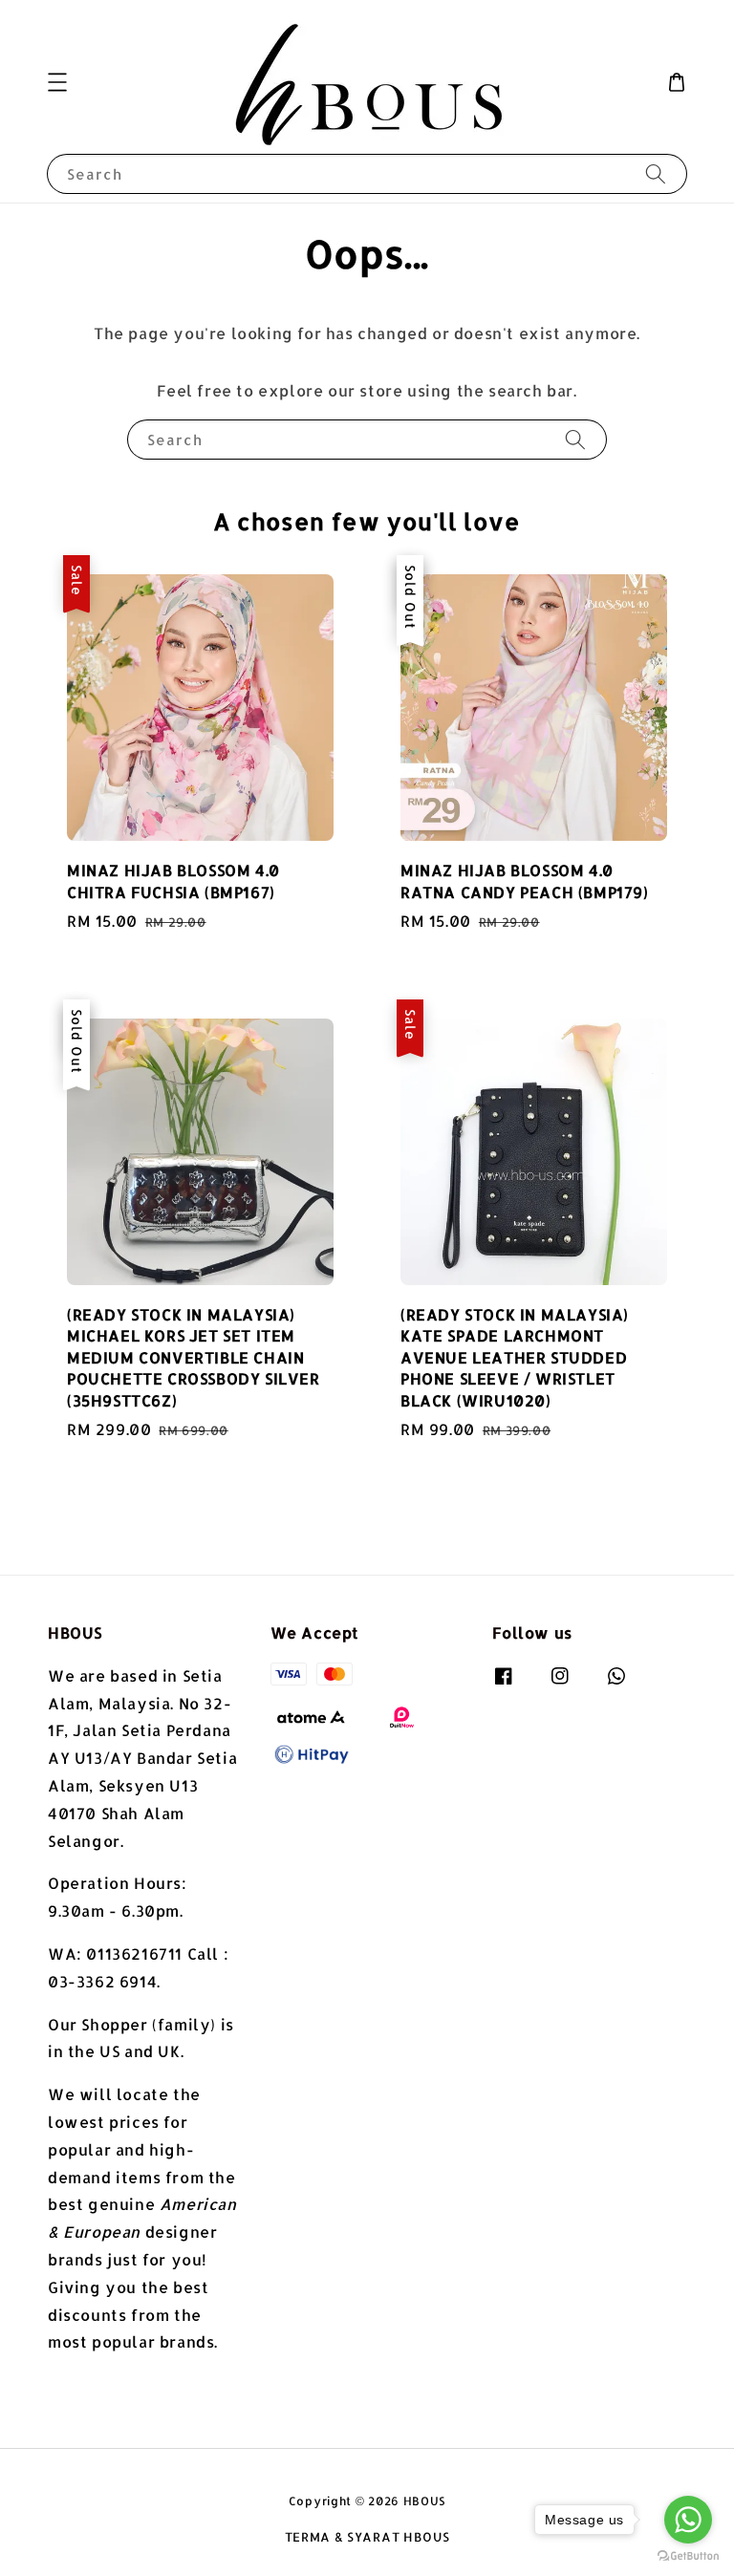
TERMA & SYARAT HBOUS (367, 2537)
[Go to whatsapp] (688, 2520)
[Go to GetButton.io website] (688, 2556)
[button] (57, 82)
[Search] (656, 173)
